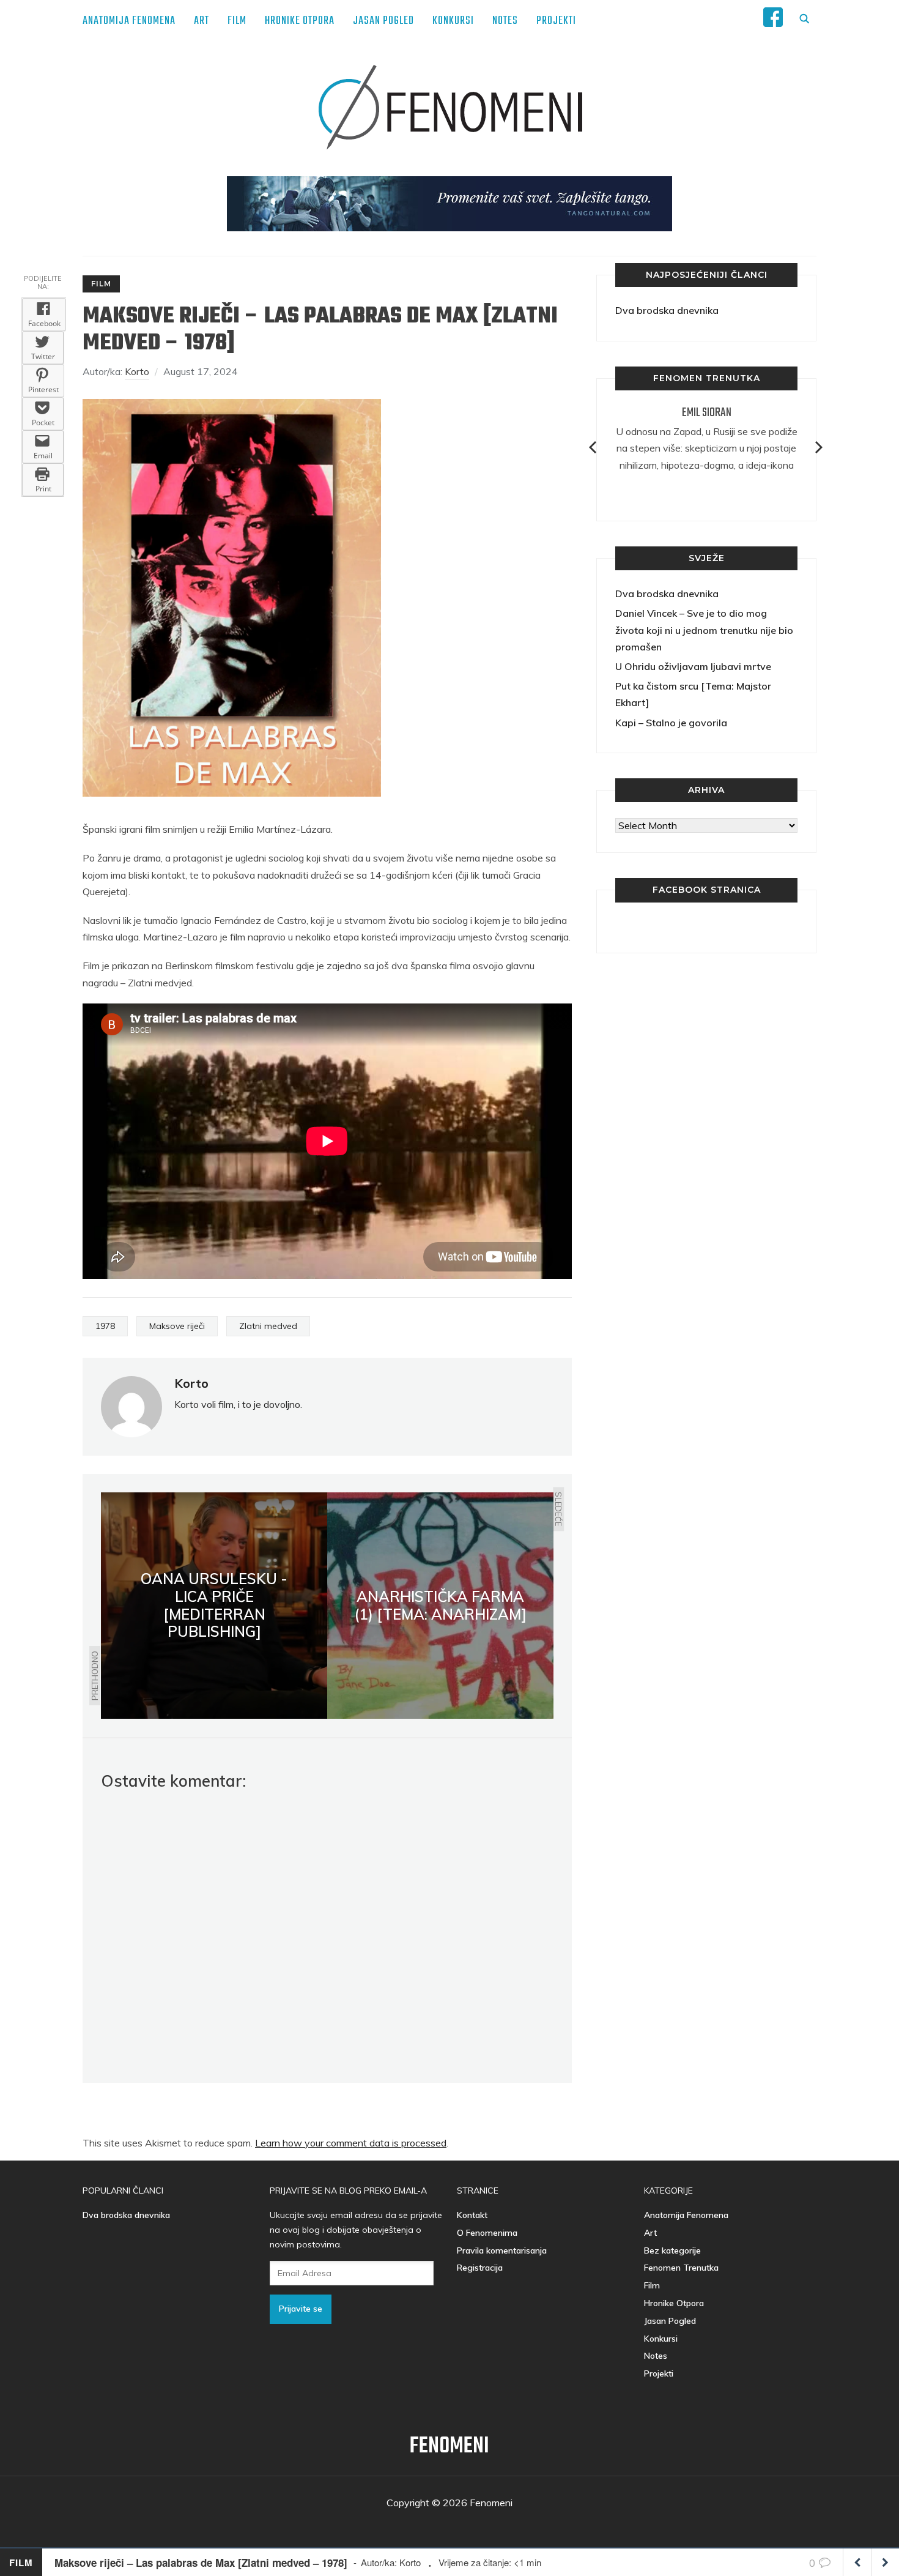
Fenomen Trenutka (681, 2268)
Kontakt (472, 2215)
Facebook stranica (707, 890)
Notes (505, 21)
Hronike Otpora (300, 21)
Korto (137, 371)
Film (237, 21)
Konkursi (453, 21)
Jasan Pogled (383, 21)
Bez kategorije (672, 2250)
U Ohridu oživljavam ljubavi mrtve (693, 666)
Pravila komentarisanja (502, 2250)
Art (202, 21)
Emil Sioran (707, 413)
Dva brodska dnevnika (667, 310)
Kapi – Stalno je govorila (671, 723)
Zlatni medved (268, 1326)
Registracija (480, 2268)
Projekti (556, 21)
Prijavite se (301, 2309)
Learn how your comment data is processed (351, 2143)
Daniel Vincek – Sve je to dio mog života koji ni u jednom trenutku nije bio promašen (704, 630)
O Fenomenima (487, 2233)
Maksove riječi (177, 1326)
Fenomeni (449, 2447)
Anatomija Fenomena (129, 21)
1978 (105, 1326)
